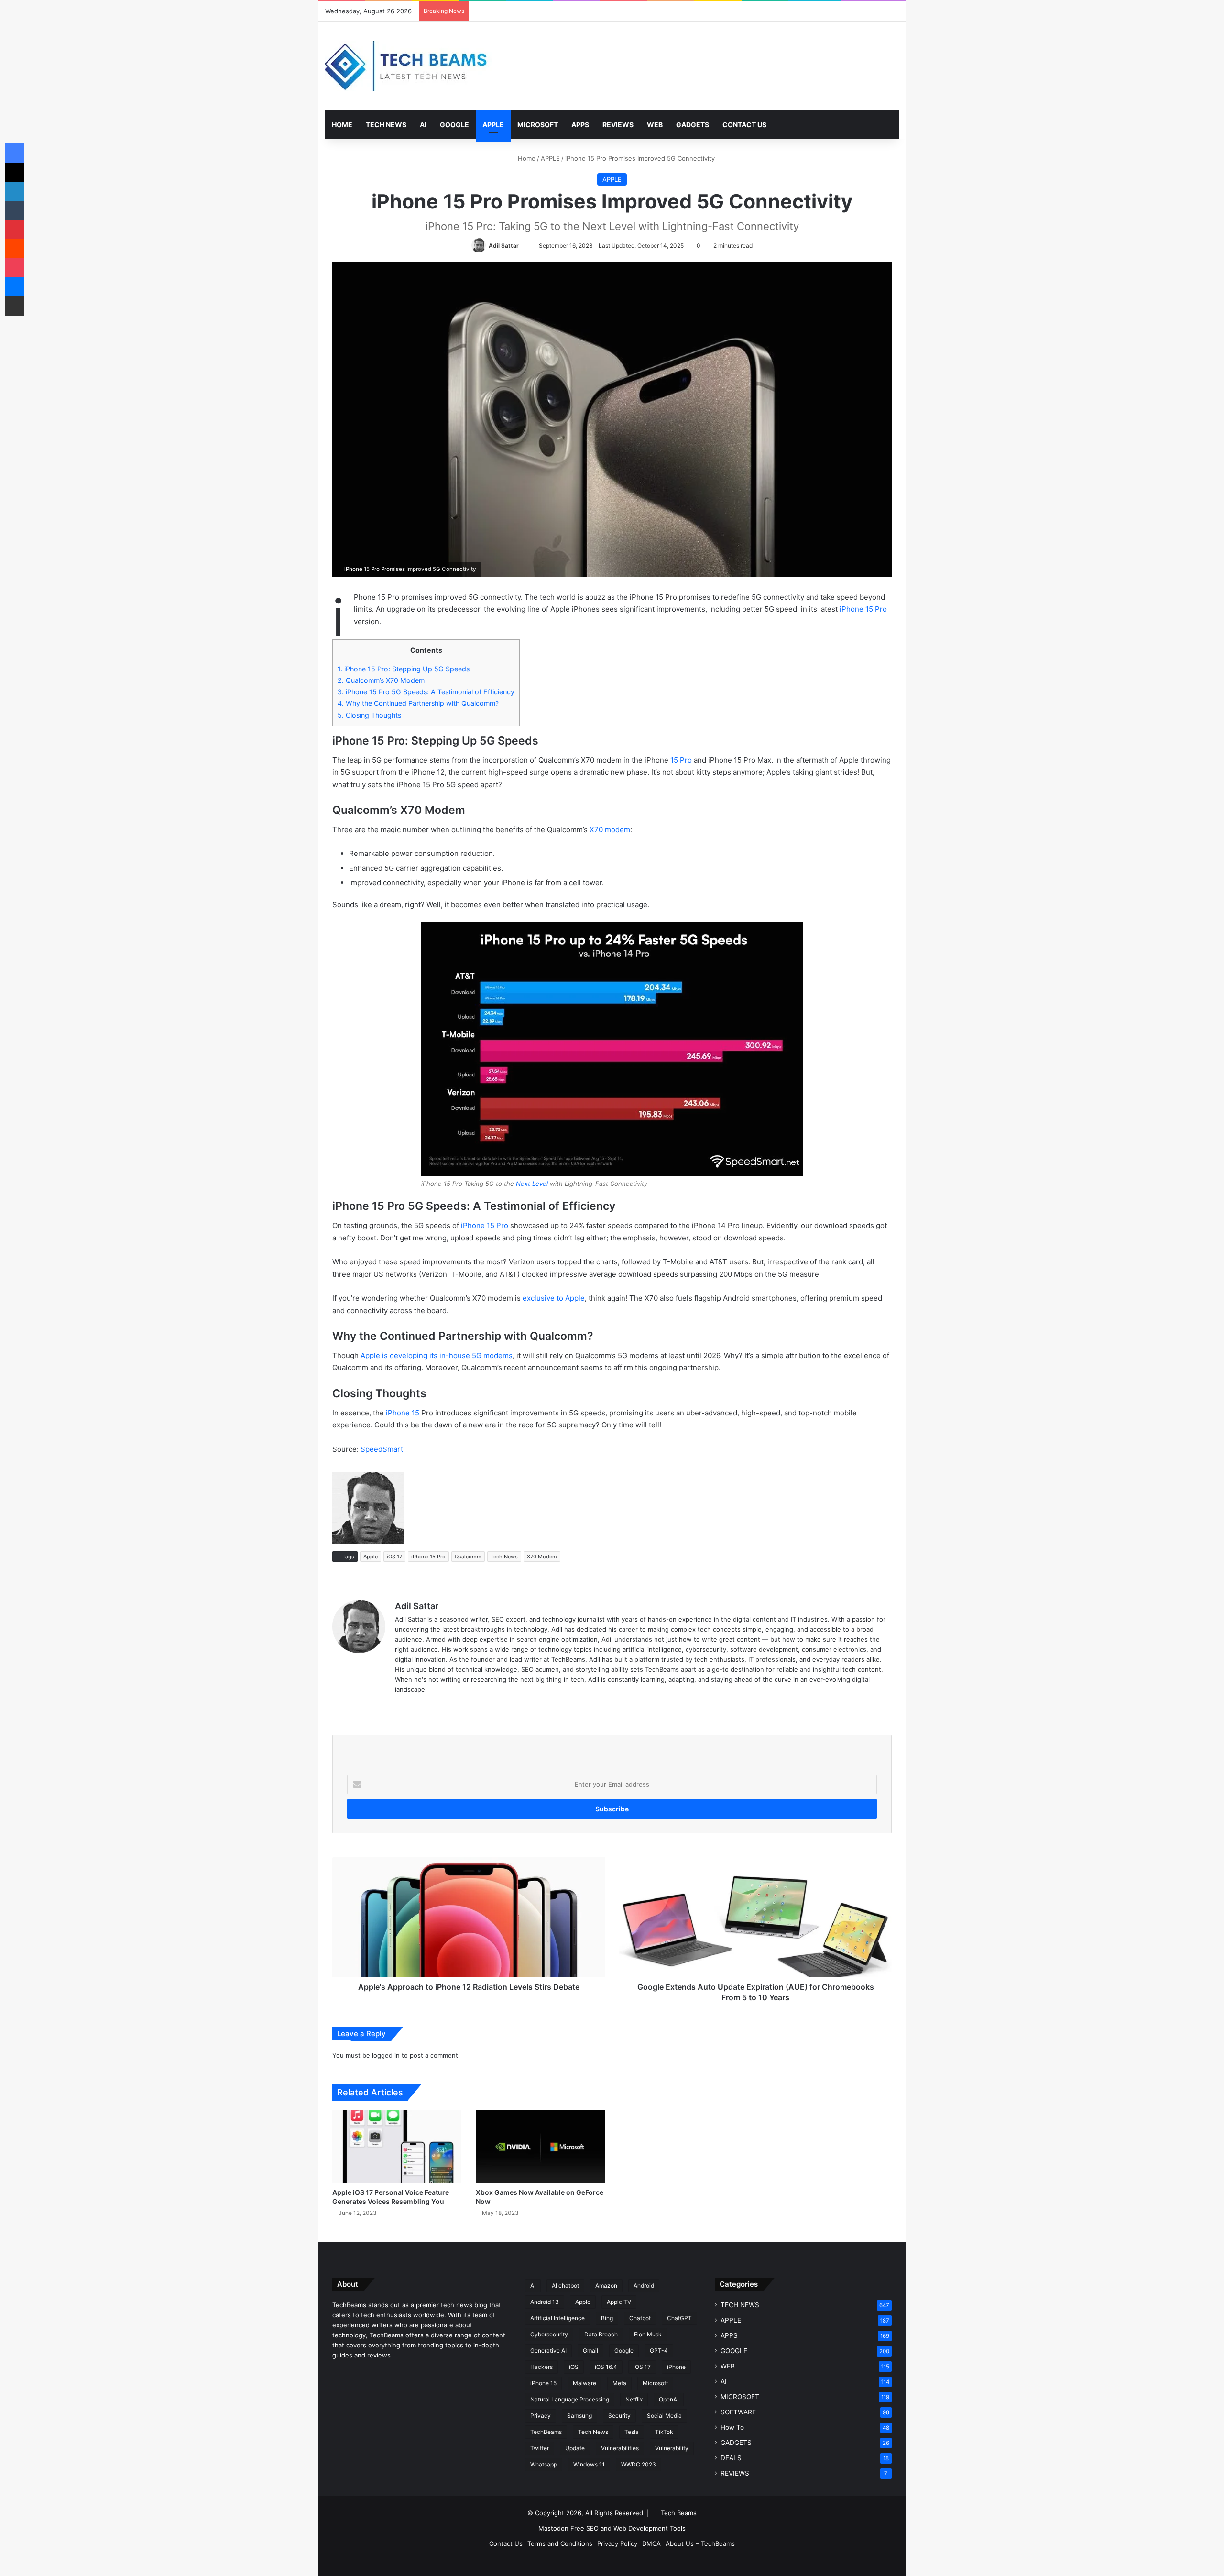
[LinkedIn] (14, 191)
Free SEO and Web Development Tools (628, 2528)
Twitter (540, 2448)
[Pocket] (14, 268)
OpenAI (669, 2399)
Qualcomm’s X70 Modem (381, 680)
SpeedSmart (382, 1449)
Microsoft (655, 2383)
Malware (585, 2383)
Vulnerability (672, 2448)
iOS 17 (394, 1557)
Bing (607, 2318)
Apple (371, 1557)
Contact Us (506, 2543)
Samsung (579, 2416)
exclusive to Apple (554, 1298)
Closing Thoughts (369, 715)
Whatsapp (544, 2464)
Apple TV (619, 2302)
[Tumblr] (14, 210)
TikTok (664, 2432)
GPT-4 (659, 2351)
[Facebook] (14, 153)
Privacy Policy (617, 2543)
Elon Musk (648, 2334)
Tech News (504, 1557)
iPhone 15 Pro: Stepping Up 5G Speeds (404, 669)
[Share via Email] (14, 306)
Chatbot (640, 2318)
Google (624, 2351)
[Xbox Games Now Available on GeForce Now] (540, 2147)
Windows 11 (589, 2464)
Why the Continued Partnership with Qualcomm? (418, 703)
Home (526, 158)
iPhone (676, 2367)
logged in (386, 2055)
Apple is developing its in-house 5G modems (437, 1355)
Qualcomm (468, 1557)
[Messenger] (14, 287)
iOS (574, 2367)
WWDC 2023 (639, 2464)
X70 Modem (542, 1557)
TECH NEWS (386, 125)
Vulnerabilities (620, 2448)
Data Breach (601, 2334)
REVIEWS (618, 125)
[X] (14, 172)
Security (619, 2416)
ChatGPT (679, 2318)
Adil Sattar (504, 246)
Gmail (590, 2351)
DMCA (651, 2543)
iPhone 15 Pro (863, 609)
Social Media (664, 2416)
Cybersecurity (549, 2334)
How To (732, 2427)
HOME (342, 125)
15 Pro (681, 760)
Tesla (632, 2432)
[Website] (401, 1705)
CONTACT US (744, 125)
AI (423, 125)
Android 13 (545, 2302)
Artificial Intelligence (557, 2318)
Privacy (541, 2416)
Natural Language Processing (570, 2399)
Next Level (532, 1184)
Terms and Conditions (560, 2543)
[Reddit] (14, 249)
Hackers (541, 2367)
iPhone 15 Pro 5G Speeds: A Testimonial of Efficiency (426, 692)
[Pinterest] (14, 230)
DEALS (731, 2458)
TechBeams (546, 2432)
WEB (655, 125)
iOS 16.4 (606, 2367)
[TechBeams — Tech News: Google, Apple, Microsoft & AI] (409, 66)
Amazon (606, 2286)
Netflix (634, 2399)
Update (575, 2448)
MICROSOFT (538, 125)
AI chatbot (565, 2286)
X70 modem (610, 829)
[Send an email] (523, 246)
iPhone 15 (403, 1413)
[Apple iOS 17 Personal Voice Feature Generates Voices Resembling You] (397, 2147)
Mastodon (553, 2528)
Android (644, 2286)
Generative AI (548, 2351)
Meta (619, 2383)
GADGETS (693, 125)
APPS (580, 125)
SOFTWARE (738, 2412)
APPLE (493, 125)
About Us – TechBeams (700, 2543)
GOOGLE (454, 125)
